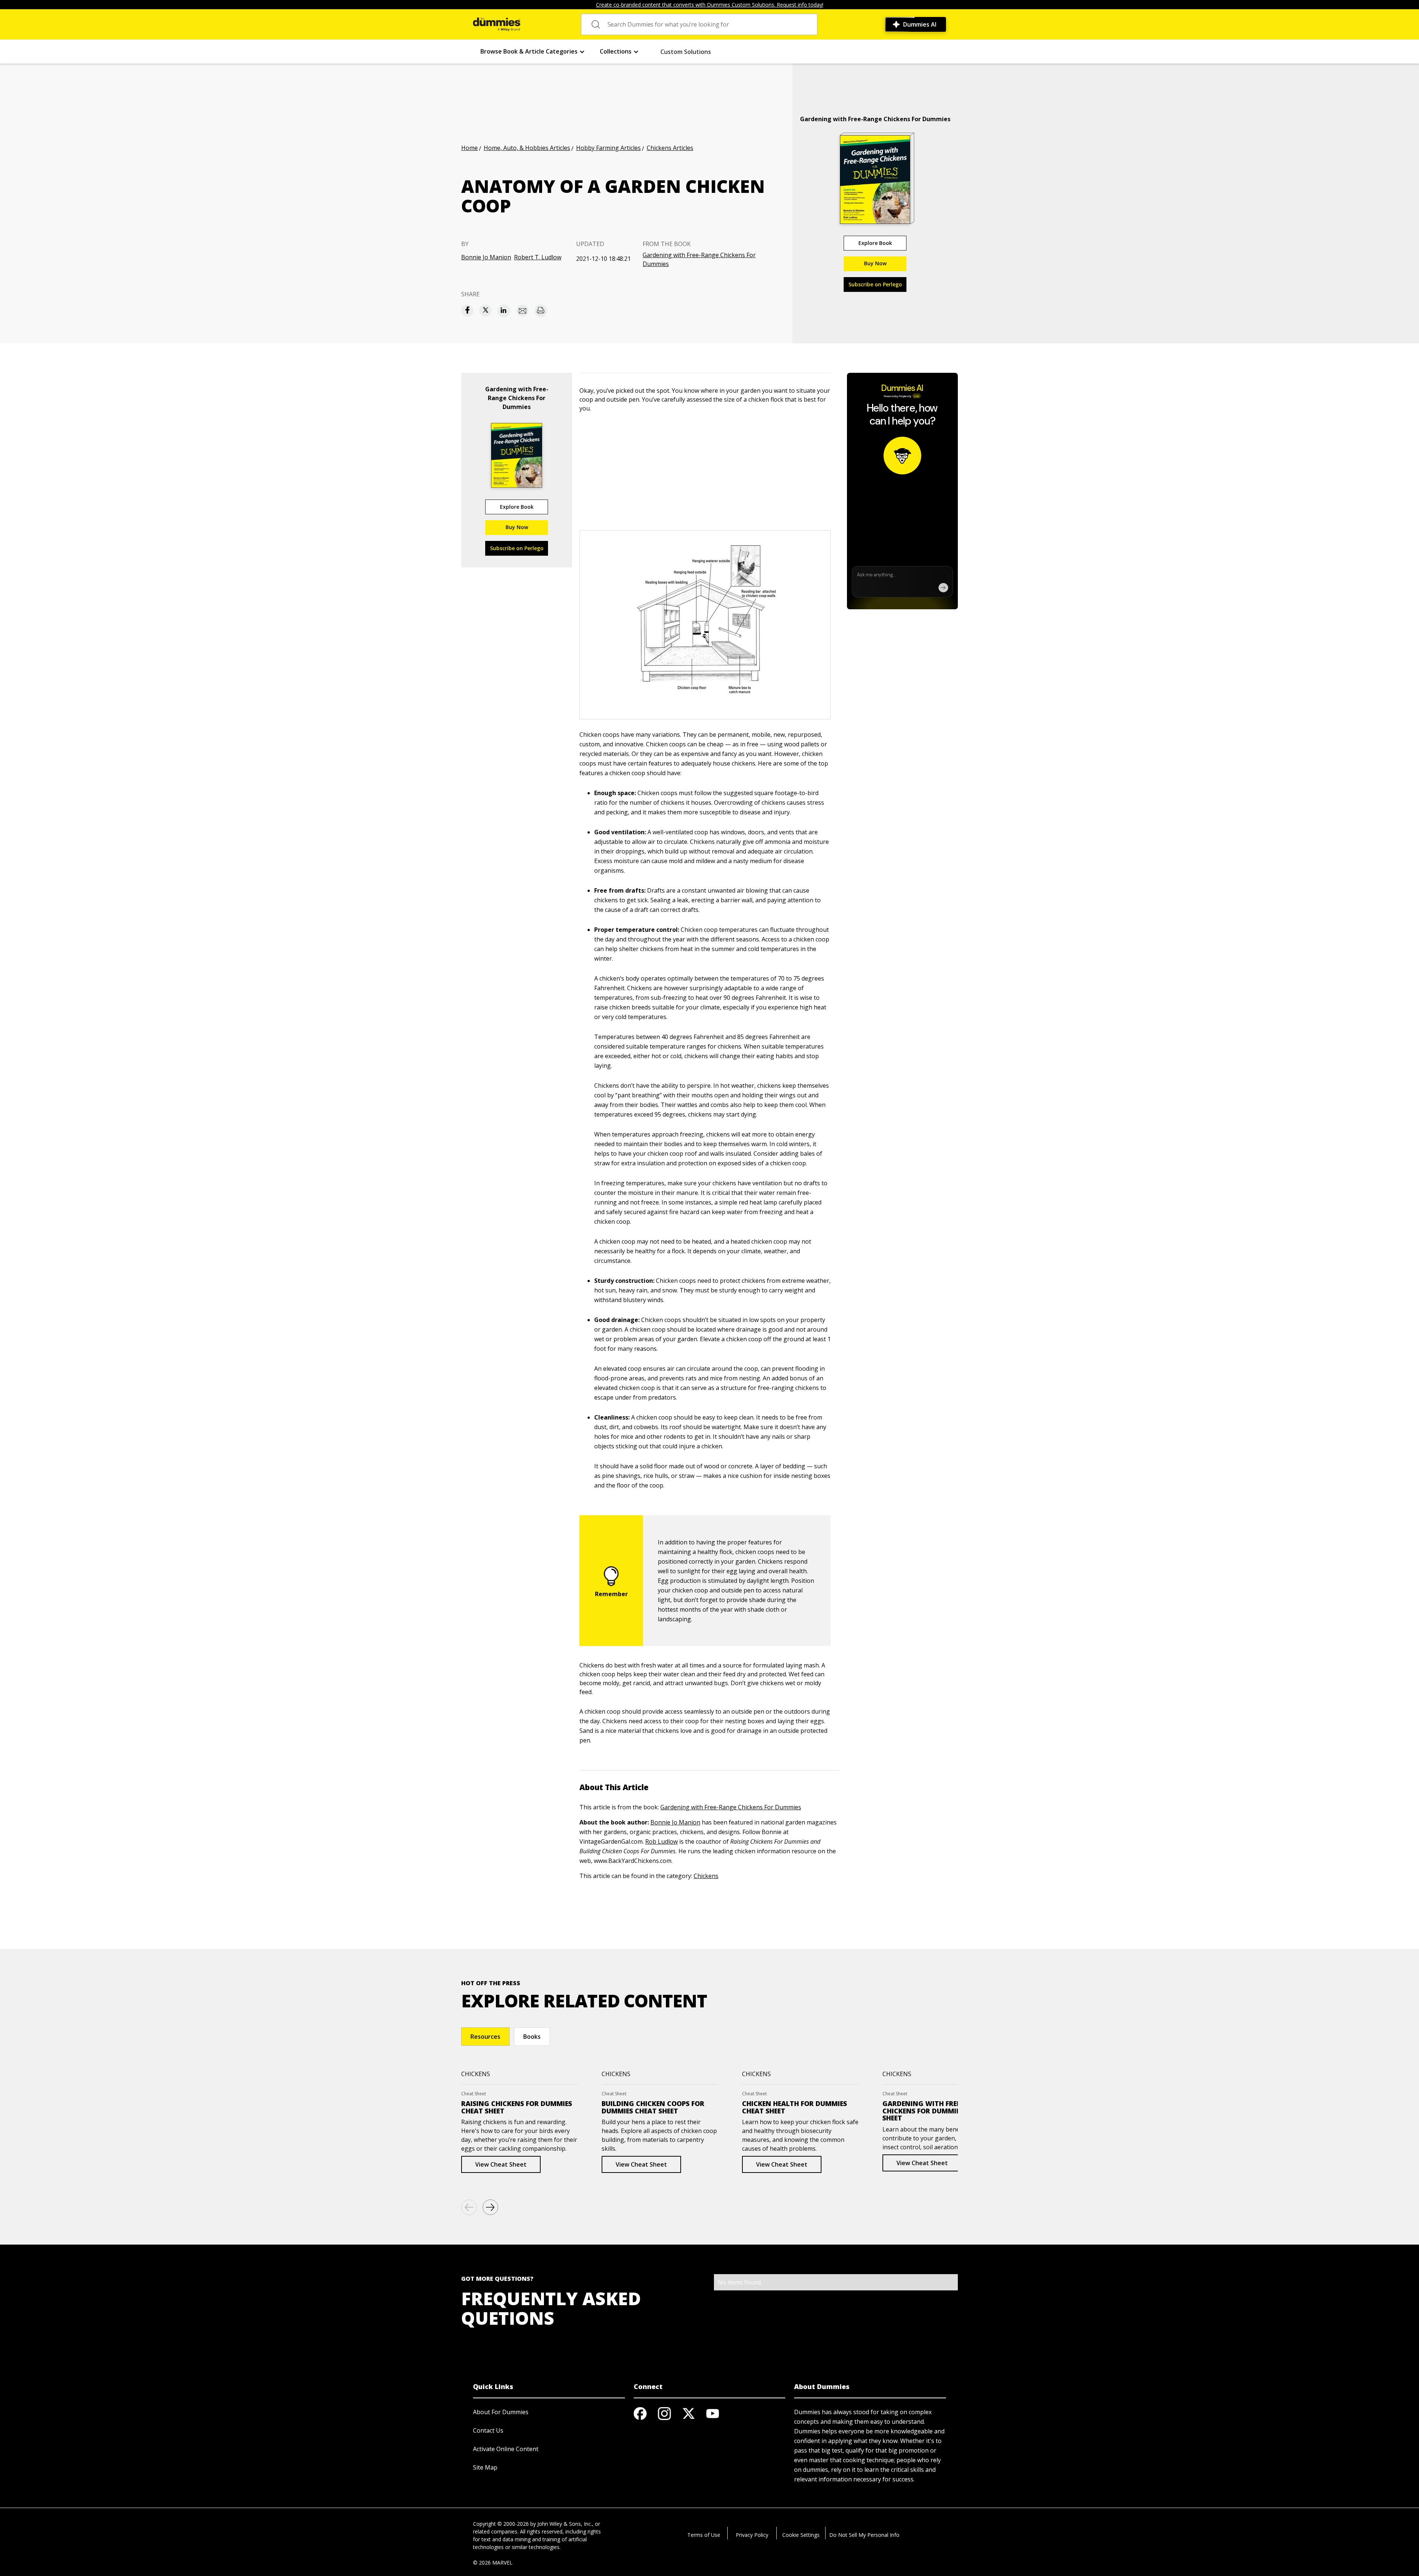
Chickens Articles (670, 148)
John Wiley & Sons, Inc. (565, 2524)
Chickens (706, 1876)
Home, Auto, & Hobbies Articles (527, 148)
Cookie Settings (801, 2535)
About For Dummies (501, 2412)
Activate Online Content (506, 2449)
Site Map (485, 2467)
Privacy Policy (752, 2535)
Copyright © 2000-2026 (501, 2524)
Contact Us (488, 2430)
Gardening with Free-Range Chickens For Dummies (699, 259)
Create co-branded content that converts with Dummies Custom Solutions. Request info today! (710, 5)
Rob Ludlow (661, 1841)
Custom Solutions (686, 52)
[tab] (485, 2037)
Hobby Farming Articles (608, 148)
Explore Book (875, 243)
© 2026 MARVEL (493, 2563)
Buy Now (875, 263)
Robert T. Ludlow (538, 257)
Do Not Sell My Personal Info (864, 2535)
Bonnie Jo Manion (486, 257)
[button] (533, 52)
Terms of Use (704, 2535)
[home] (497, 24)
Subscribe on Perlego (875, 284)
